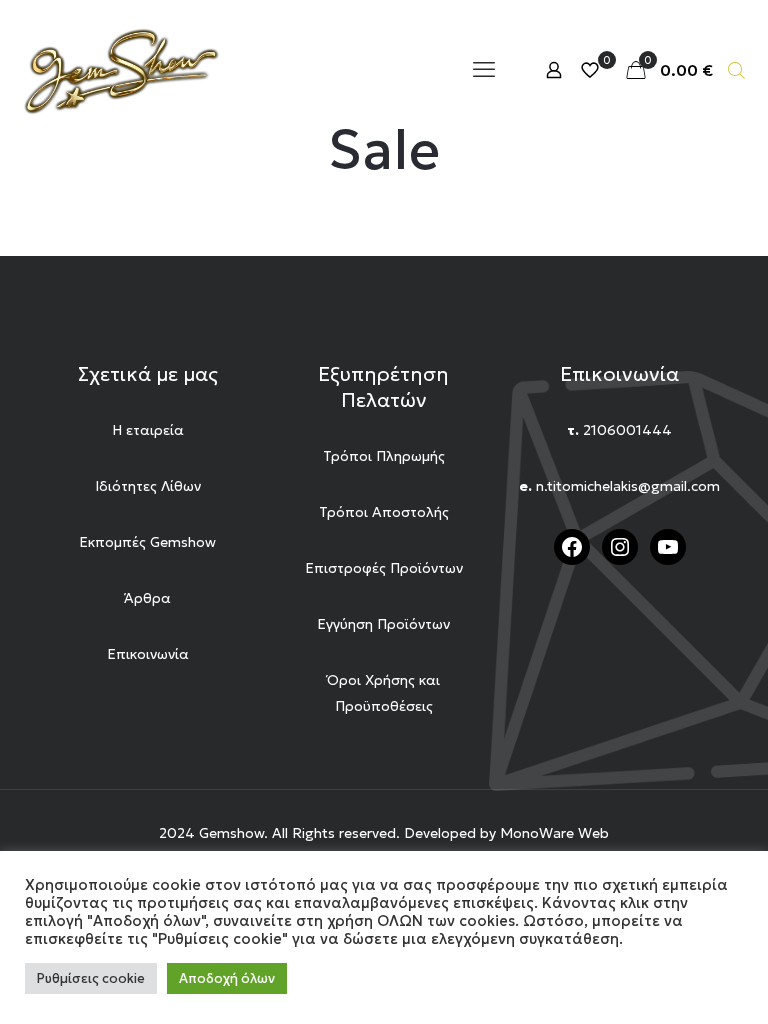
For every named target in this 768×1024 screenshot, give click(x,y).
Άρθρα (147, 598)
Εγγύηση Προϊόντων (383, 624)
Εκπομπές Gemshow (147, 542)
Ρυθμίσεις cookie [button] (91, 978)
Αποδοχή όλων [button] (227, 978)
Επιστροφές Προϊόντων (384, 568)
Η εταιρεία (148, 430)
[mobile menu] (484, 70)
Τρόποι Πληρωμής (384, 456)
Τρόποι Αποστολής (384, 512)
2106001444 (627, 430)
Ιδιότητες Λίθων (148, 486)
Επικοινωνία (148, 654)
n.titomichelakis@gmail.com (628, 486)
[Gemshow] (120, 70)
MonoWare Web (554, 833)
